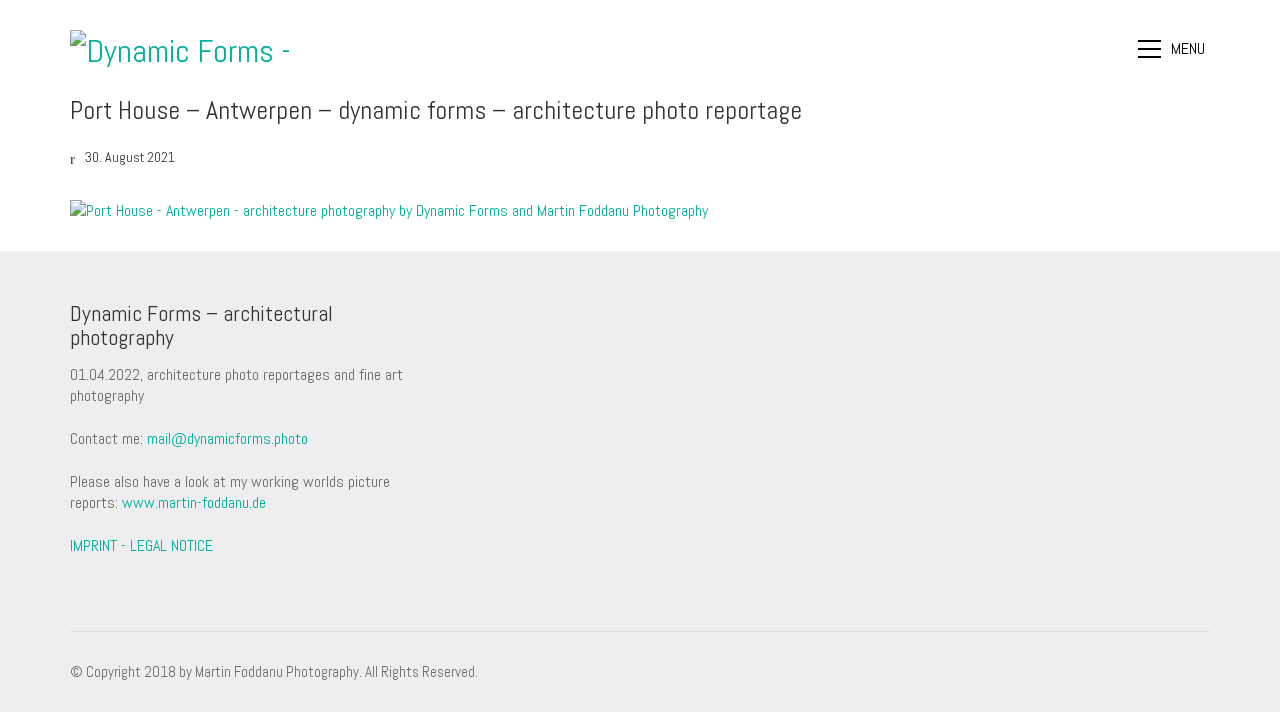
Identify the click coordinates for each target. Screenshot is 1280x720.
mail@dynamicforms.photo (227, 438)
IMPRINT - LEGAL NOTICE (141, 545)
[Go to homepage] (195, 48)
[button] (1174, 49)
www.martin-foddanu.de (194, 502)
